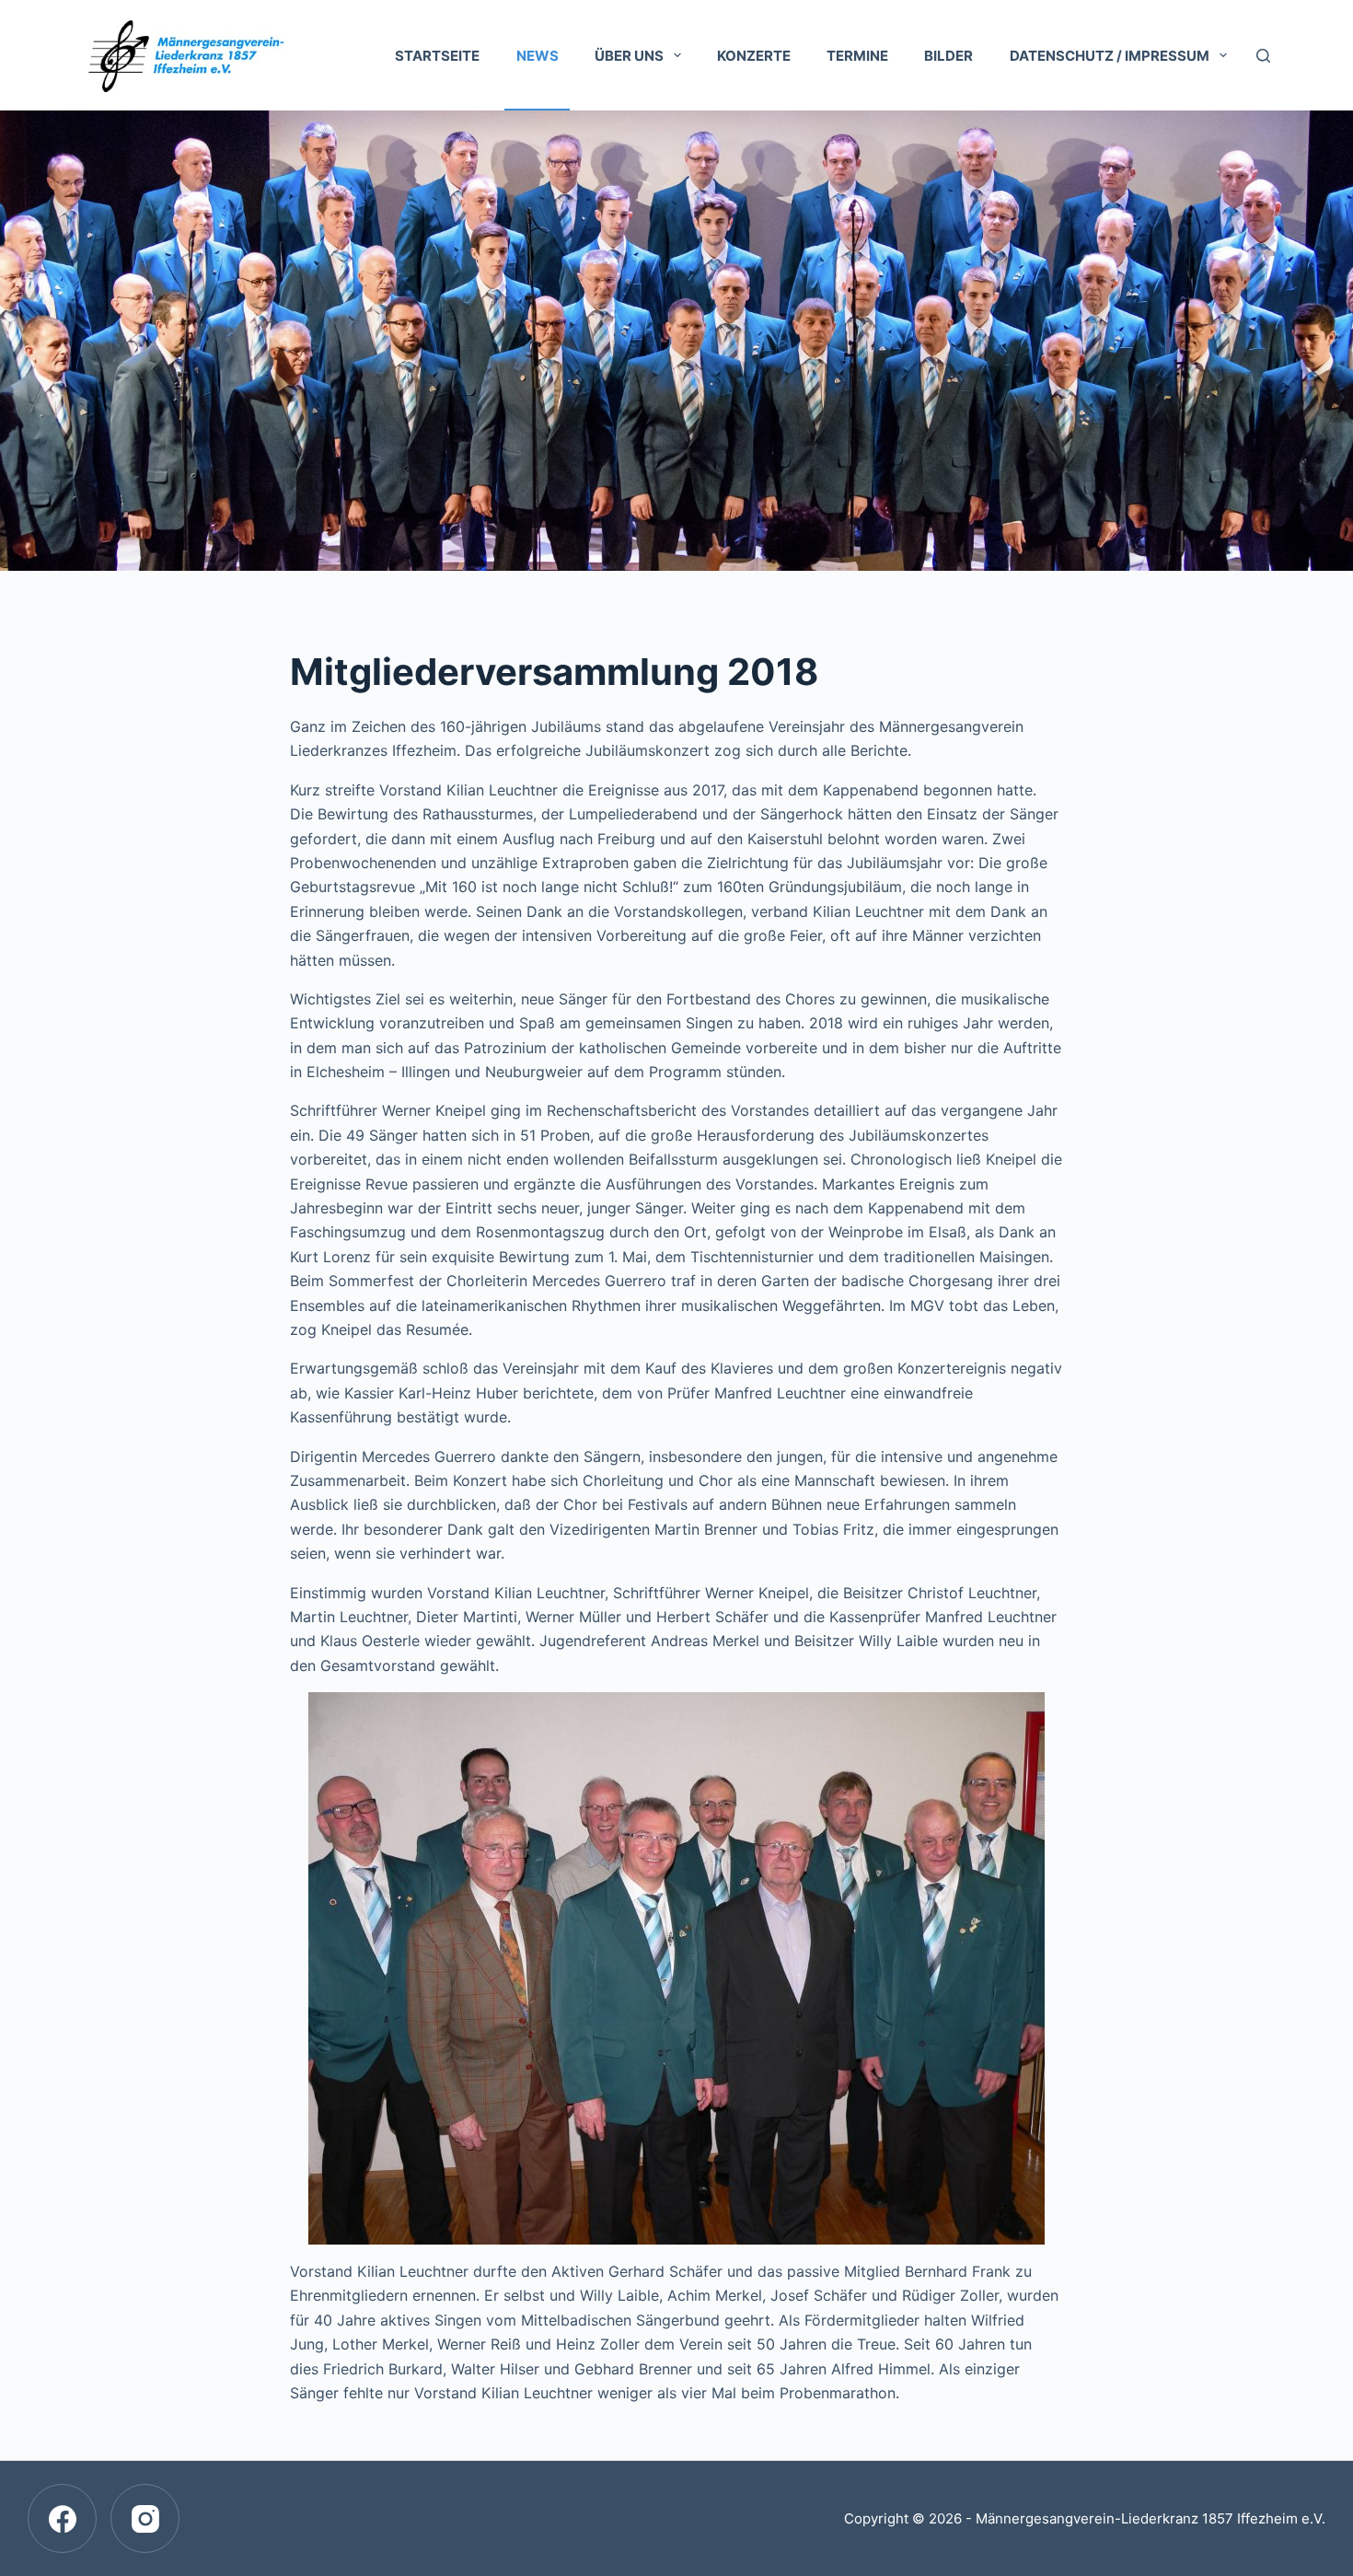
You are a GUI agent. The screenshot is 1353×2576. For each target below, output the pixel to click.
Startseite (437, 56)
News (538, 56)
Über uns (629, 56)
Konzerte (754, 56)
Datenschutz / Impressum (1110, 56)
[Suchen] (1263, 56)
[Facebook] (62, 2518)
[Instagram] (145, 2518)
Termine (857, 56)
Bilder (948, 56)
